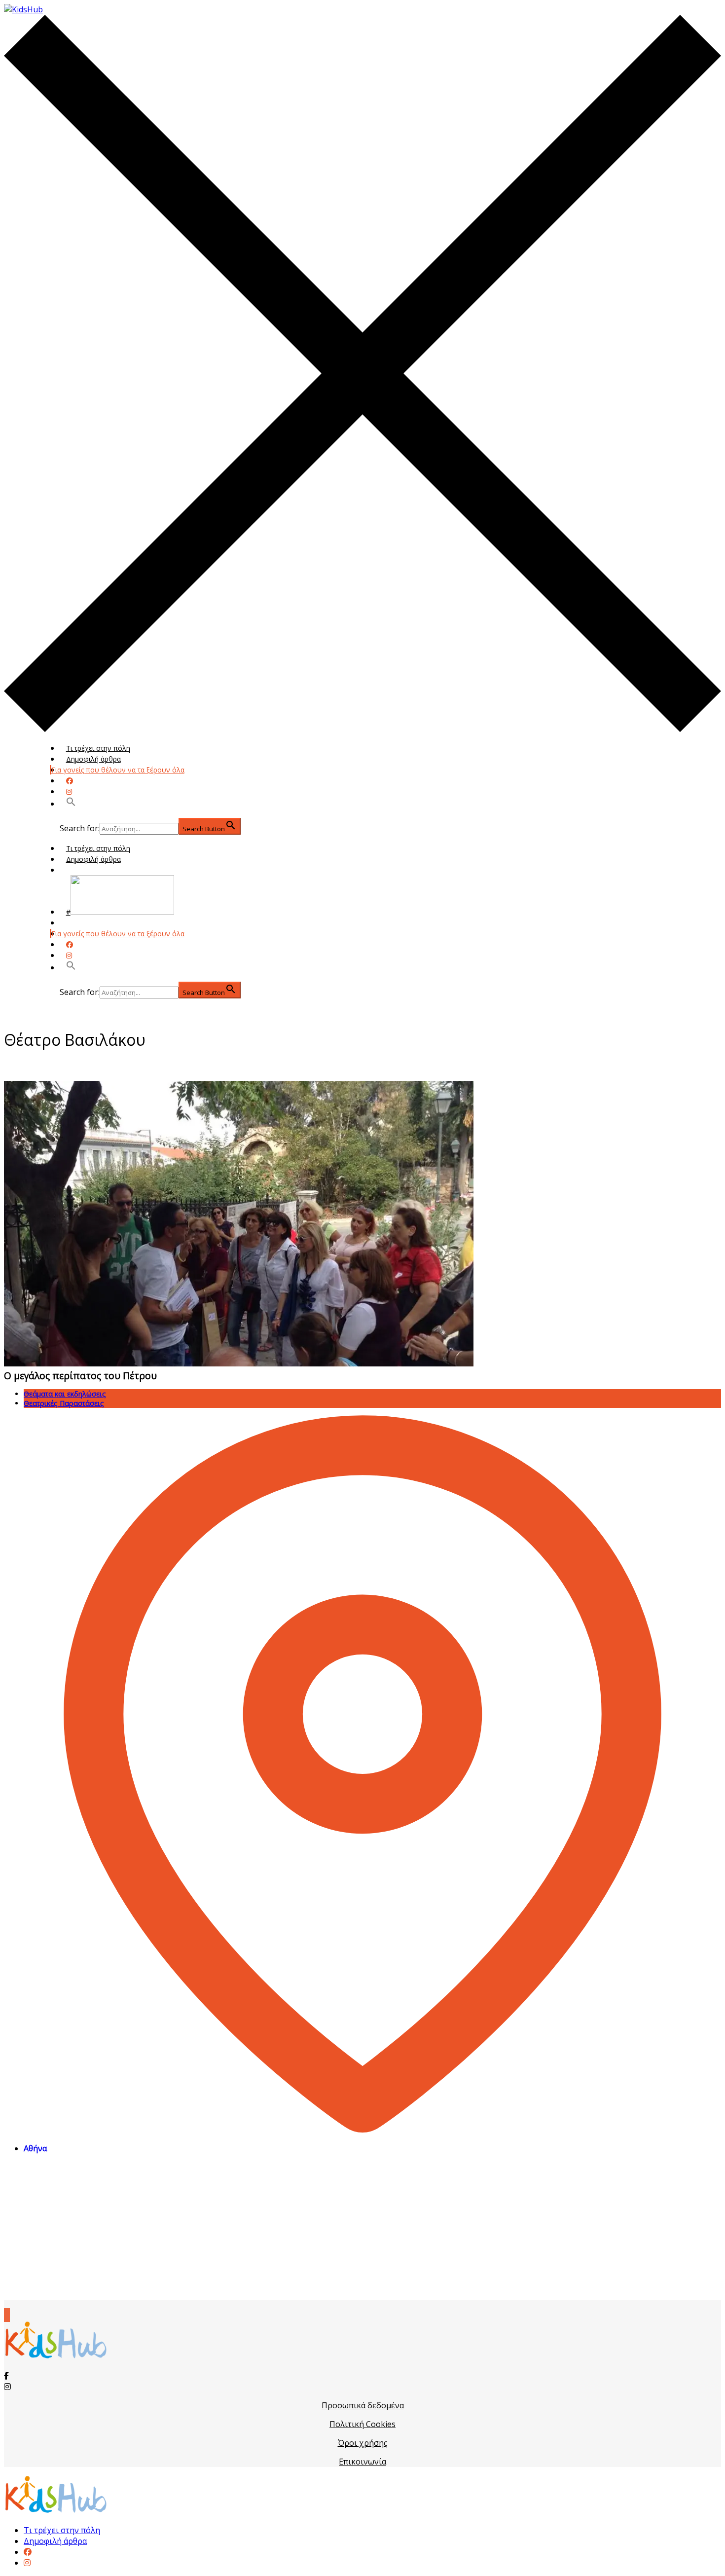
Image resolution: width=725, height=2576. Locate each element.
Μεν (73, 923)
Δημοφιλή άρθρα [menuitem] (55, 2541)
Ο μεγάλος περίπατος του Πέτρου (80, 1376)
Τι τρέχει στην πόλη (98, 748)
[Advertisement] (362, 2231)
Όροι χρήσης (363, 2443)
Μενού (77, 870)
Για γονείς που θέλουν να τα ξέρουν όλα (118, 770)
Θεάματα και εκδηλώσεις (65, 1394)
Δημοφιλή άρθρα (93, 759)
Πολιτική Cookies (362, 2424)
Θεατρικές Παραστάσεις (64, 1403)
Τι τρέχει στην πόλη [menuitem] (62, 2530)
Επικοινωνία (362, 2462)
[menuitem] (28, 2552)
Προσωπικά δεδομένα (363, 2405)
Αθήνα (35, 2148)
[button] (71, 804)
